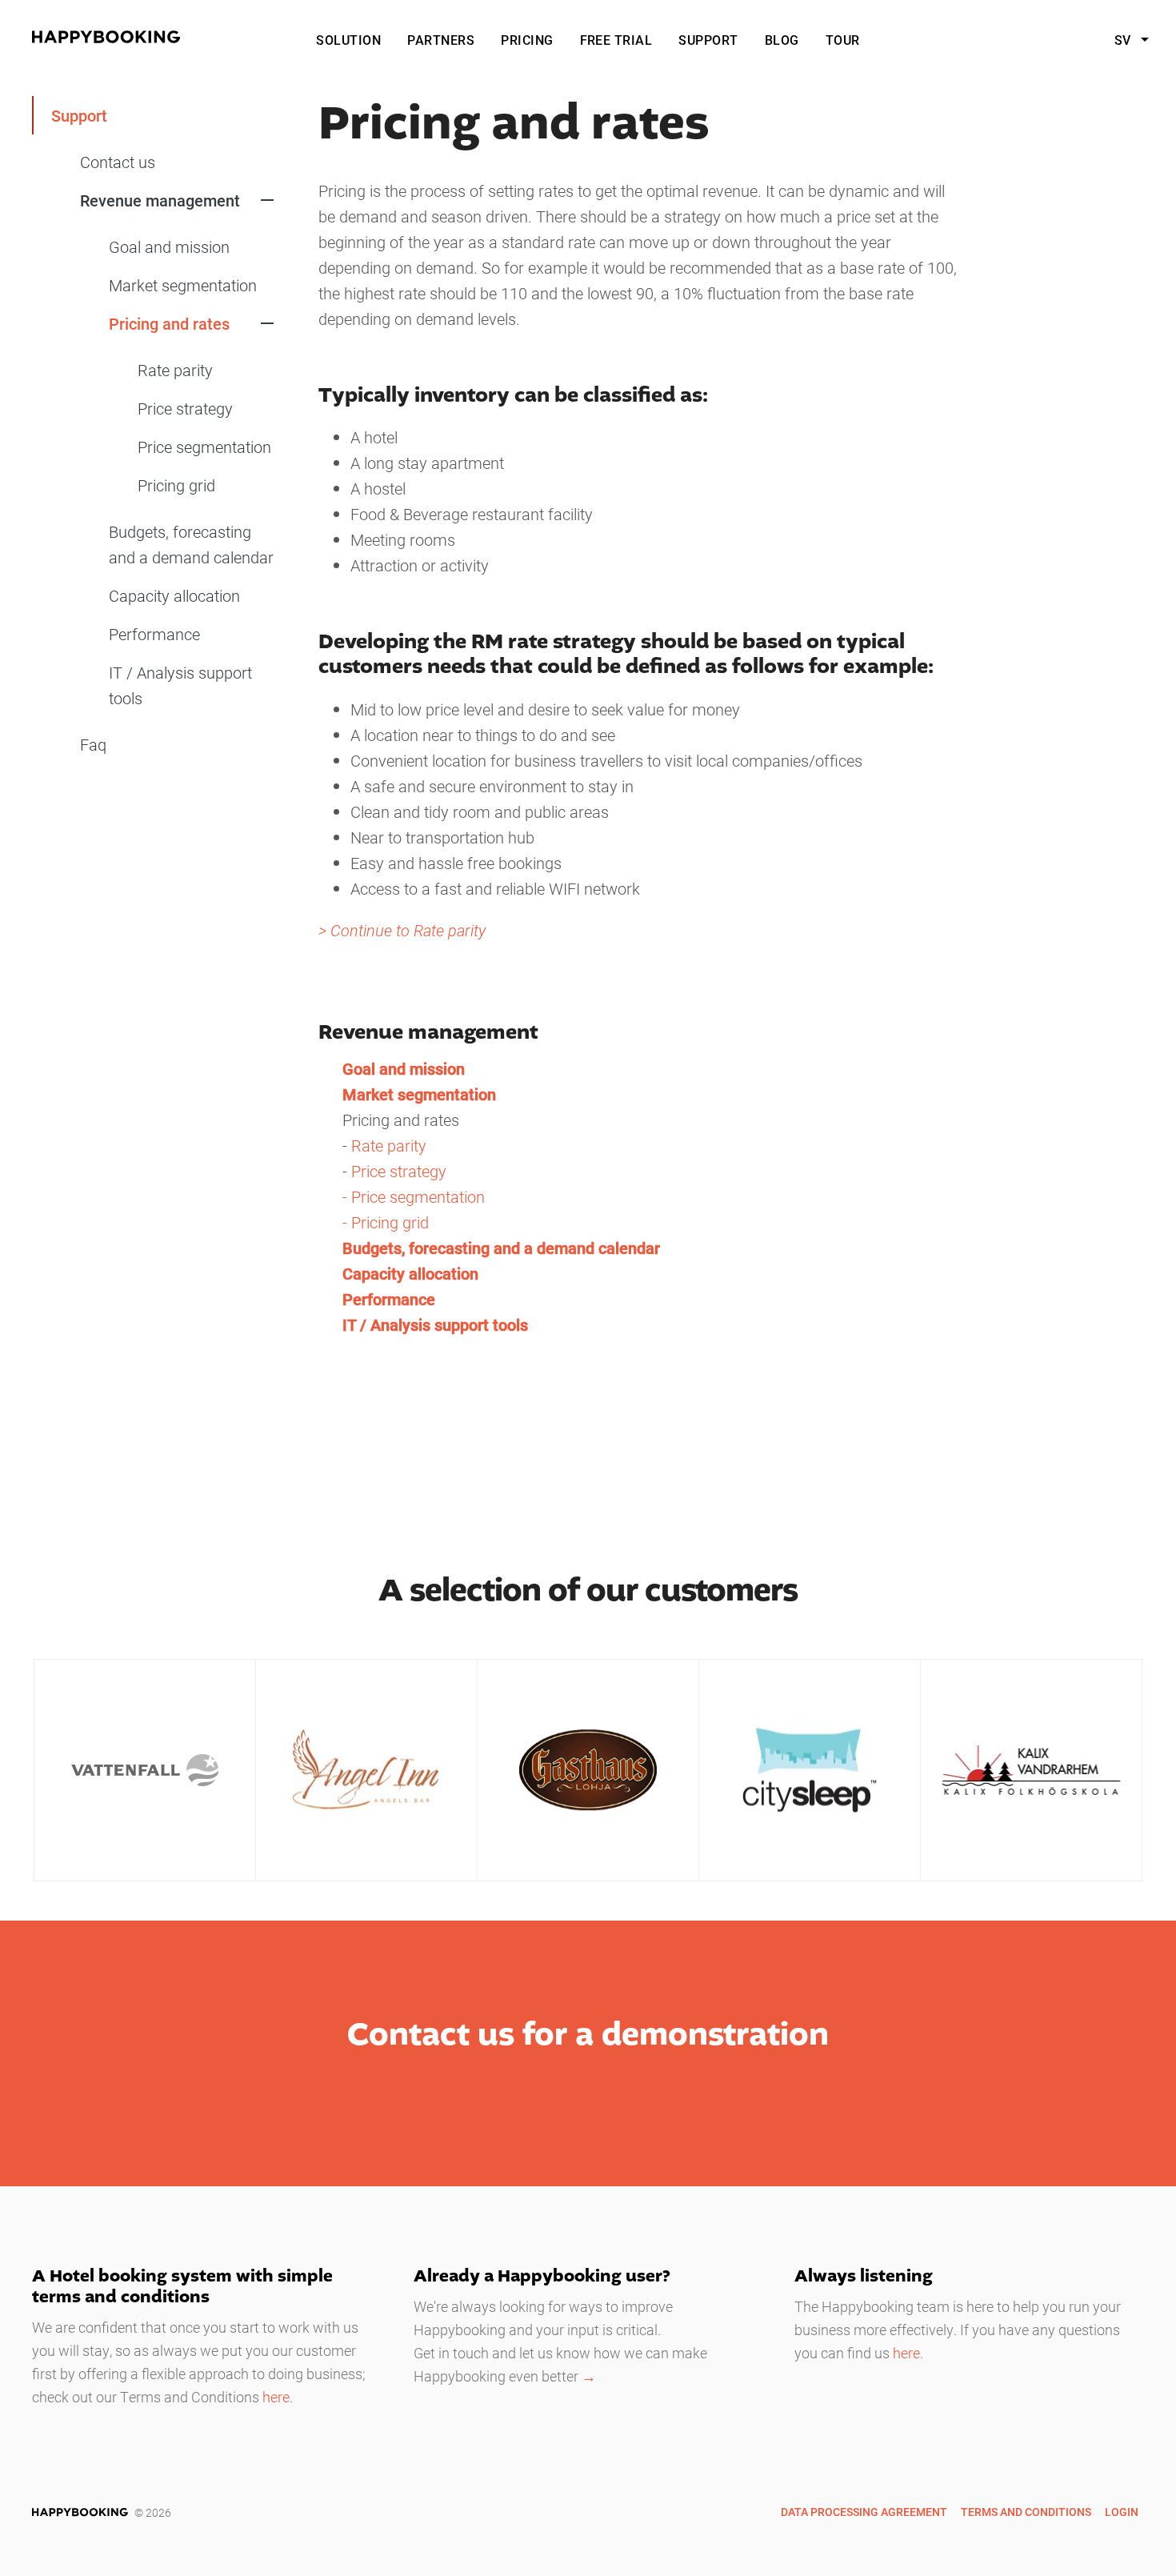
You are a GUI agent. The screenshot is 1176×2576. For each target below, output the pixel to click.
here (276, 2397)
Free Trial (616, 40)
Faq (93, 744)
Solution (348, 40)
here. (908, 2353)
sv (1124, 40)
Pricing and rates (169, 323)
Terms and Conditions (1026, 2512)
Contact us (118, 162)
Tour (843, 40)
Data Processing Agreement (864, 2512)
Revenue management (160, 200)
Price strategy (185, 408)
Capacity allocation (174, 595)
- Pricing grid (386, 1222)
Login (1122, 2512)
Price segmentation (204, 447)
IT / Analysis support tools (180, 685)
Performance (154, 634)
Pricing (527, 40)
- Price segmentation (414, 1196)
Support (708, 40)
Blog (782, 40)
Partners (441, 40)
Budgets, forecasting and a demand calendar (191, 544)
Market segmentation (183, 285)
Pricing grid (176, 485)
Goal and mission (169, 246)
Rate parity (175, 370)
